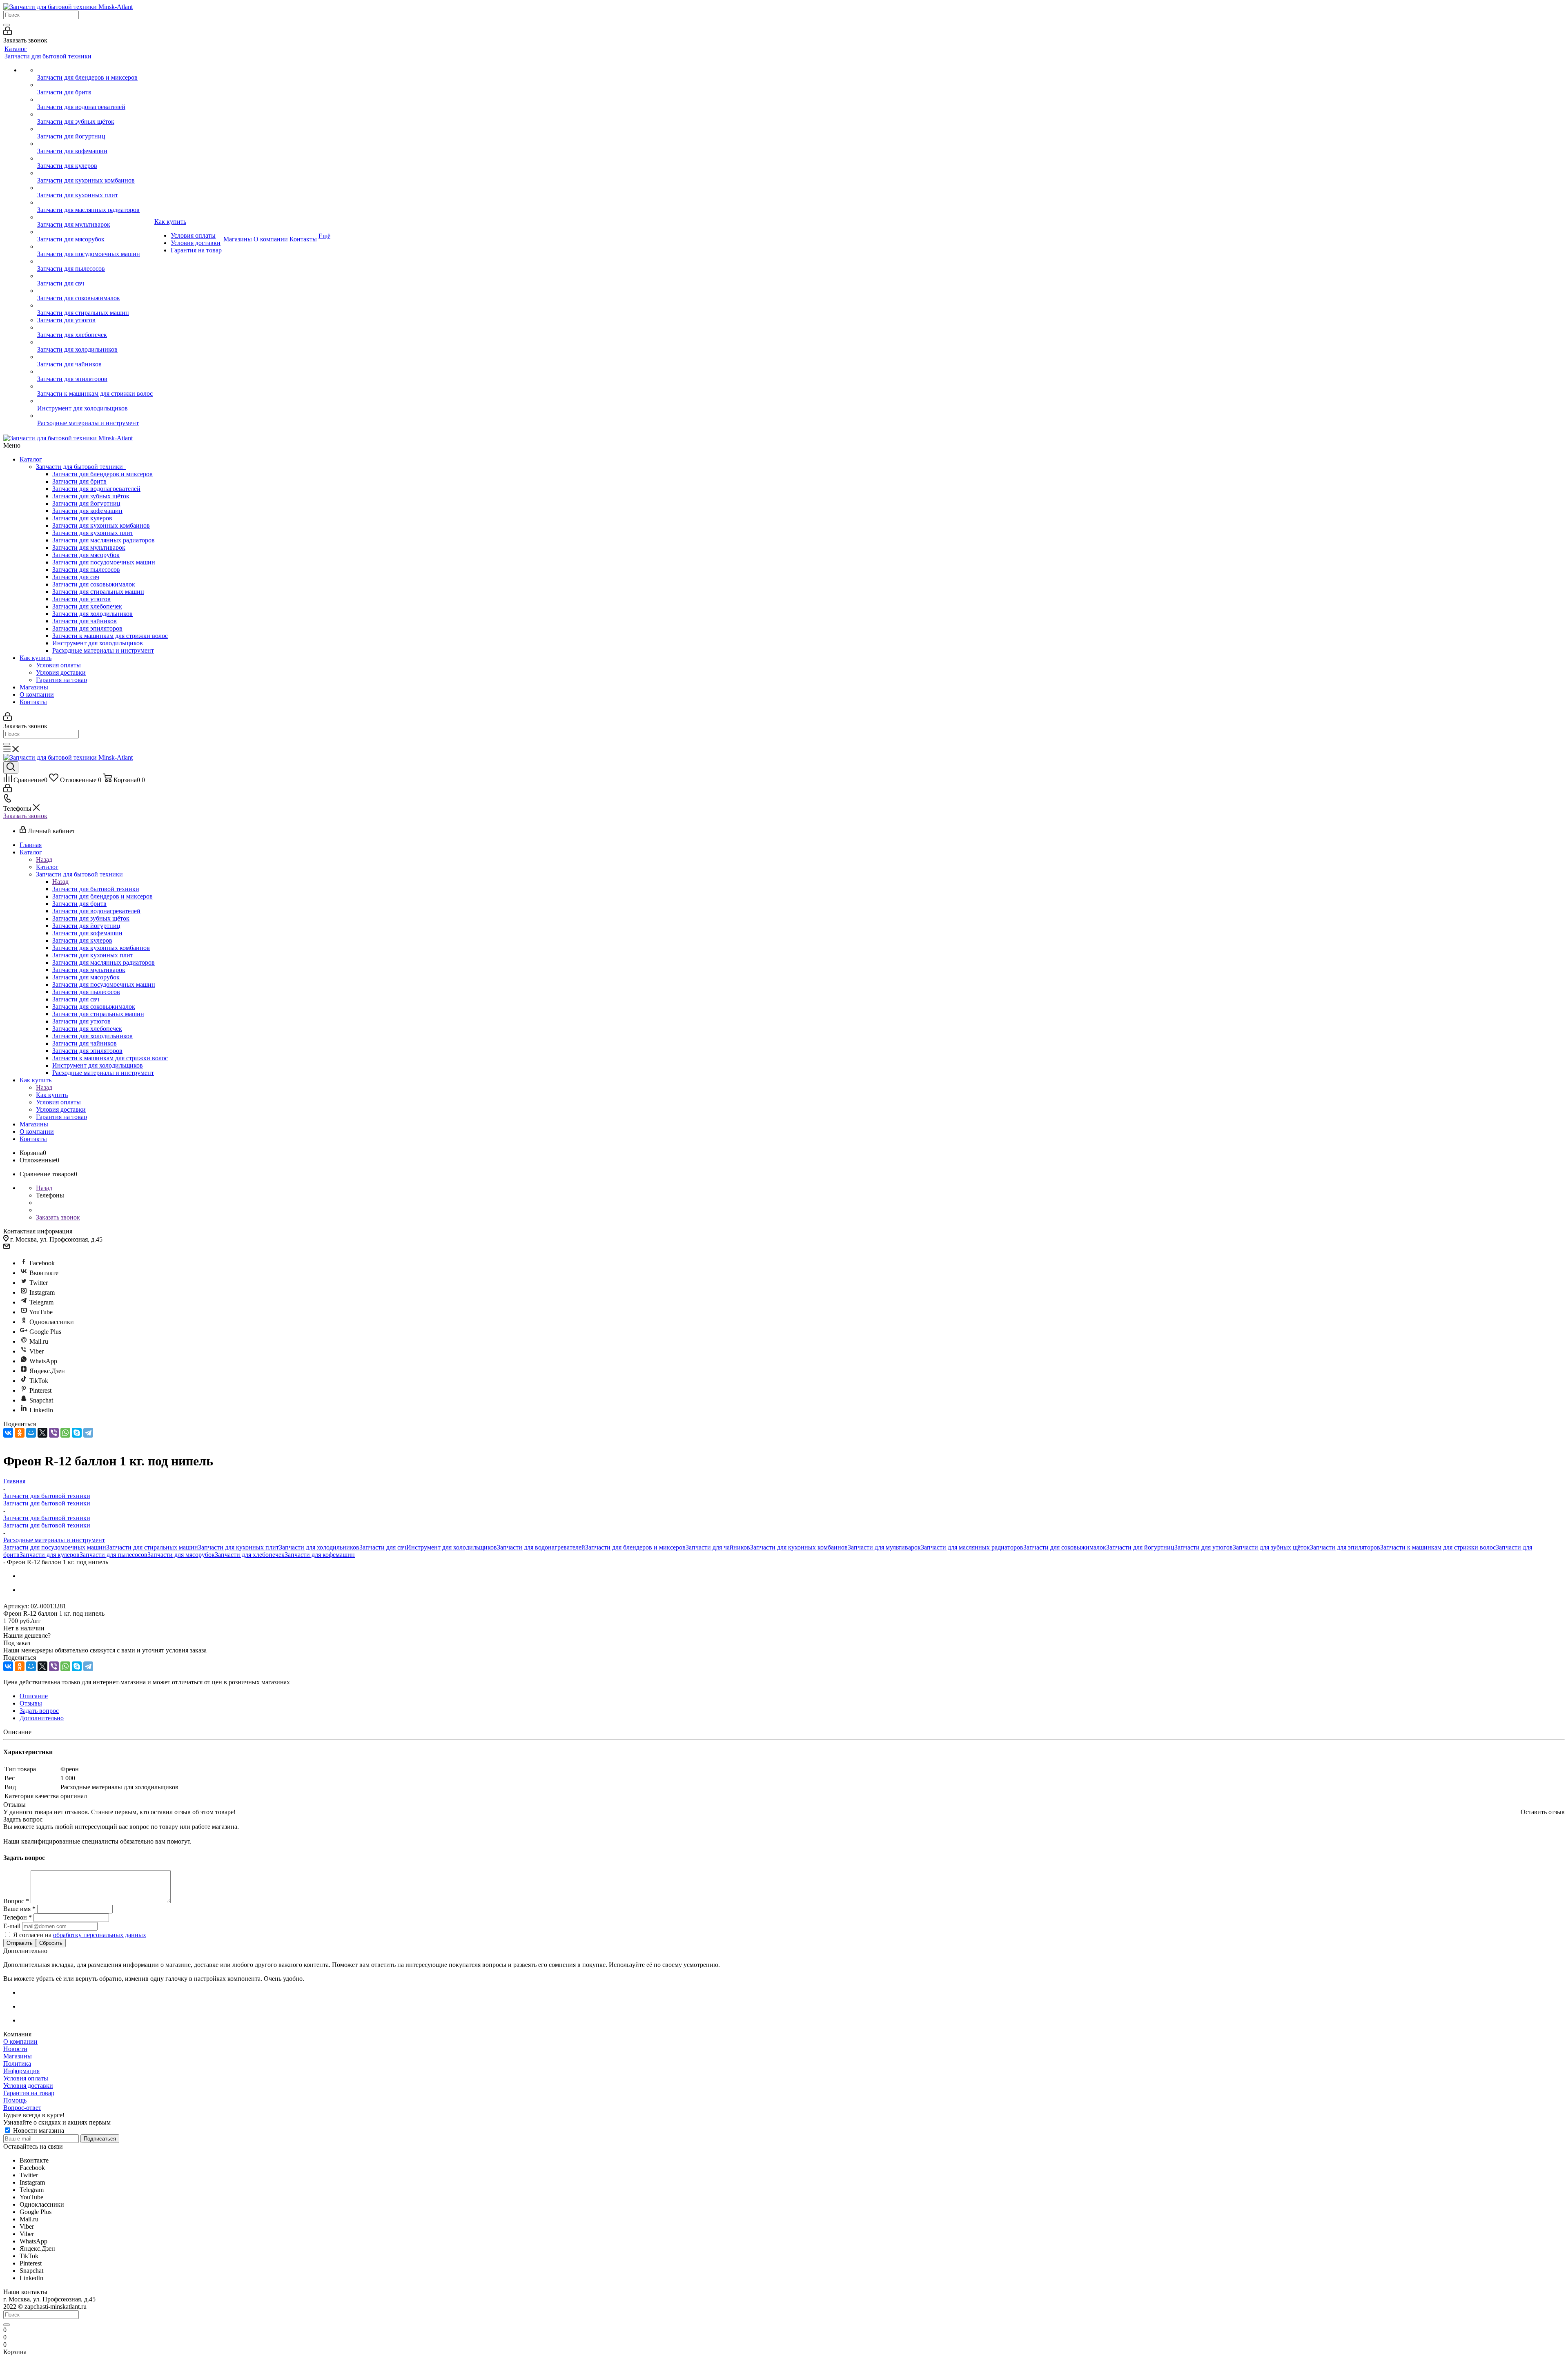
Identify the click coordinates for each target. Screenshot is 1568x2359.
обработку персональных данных (100, 1935)
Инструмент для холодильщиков (98, 643)
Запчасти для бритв (79, 481)
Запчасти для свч (76, 577)
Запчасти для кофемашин (87, 511)
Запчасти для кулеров (82, 518)
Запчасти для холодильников (92, 614)
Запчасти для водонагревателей (96, 489)
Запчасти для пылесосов (86, 570)
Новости (15, 2049)
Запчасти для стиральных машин (98, 592)
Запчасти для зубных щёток (91, 496)
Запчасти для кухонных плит (93, 533)
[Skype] (77, 1433)
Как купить (36, 658)
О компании (37, 695)
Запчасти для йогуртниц (86, 503)
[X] (42, 1433)
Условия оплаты (58, 665)
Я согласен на (80, 1935)
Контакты (33, 702)
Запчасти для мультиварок (89, 547)
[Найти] (7, 25)
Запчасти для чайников (85, 621)
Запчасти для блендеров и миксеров (102, 474)
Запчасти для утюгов (81, 599)
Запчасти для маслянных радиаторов (104, 540)
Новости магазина (38, 2130)
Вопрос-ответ (22, 2108)
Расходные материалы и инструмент (103, 650)
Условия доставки (61, 672)
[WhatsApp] (65, 1433)
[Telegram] (88, 1433)
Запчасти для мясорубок (86, 555)
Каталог (31, 459)
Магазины (34, 687)
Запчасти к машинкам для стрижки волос (110, 636)
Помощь (15, 2100)
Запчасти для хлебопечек (87, 606)
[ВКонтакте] (8, 1433)
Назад (44, 860)
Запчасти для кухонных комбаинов (101, 525)
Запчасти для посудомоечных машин (104, 562)
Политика (17, 2064)
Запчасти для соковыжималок (94, 584)
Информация (21, 2071)
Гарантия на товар (61, 680)
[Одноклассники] (20, 1433)
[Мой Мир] (31, 1433)
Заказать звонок (25, 816)
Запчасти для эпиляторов (87, 628)
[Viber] (54, 1433)
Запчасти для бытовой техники (81, 467)
